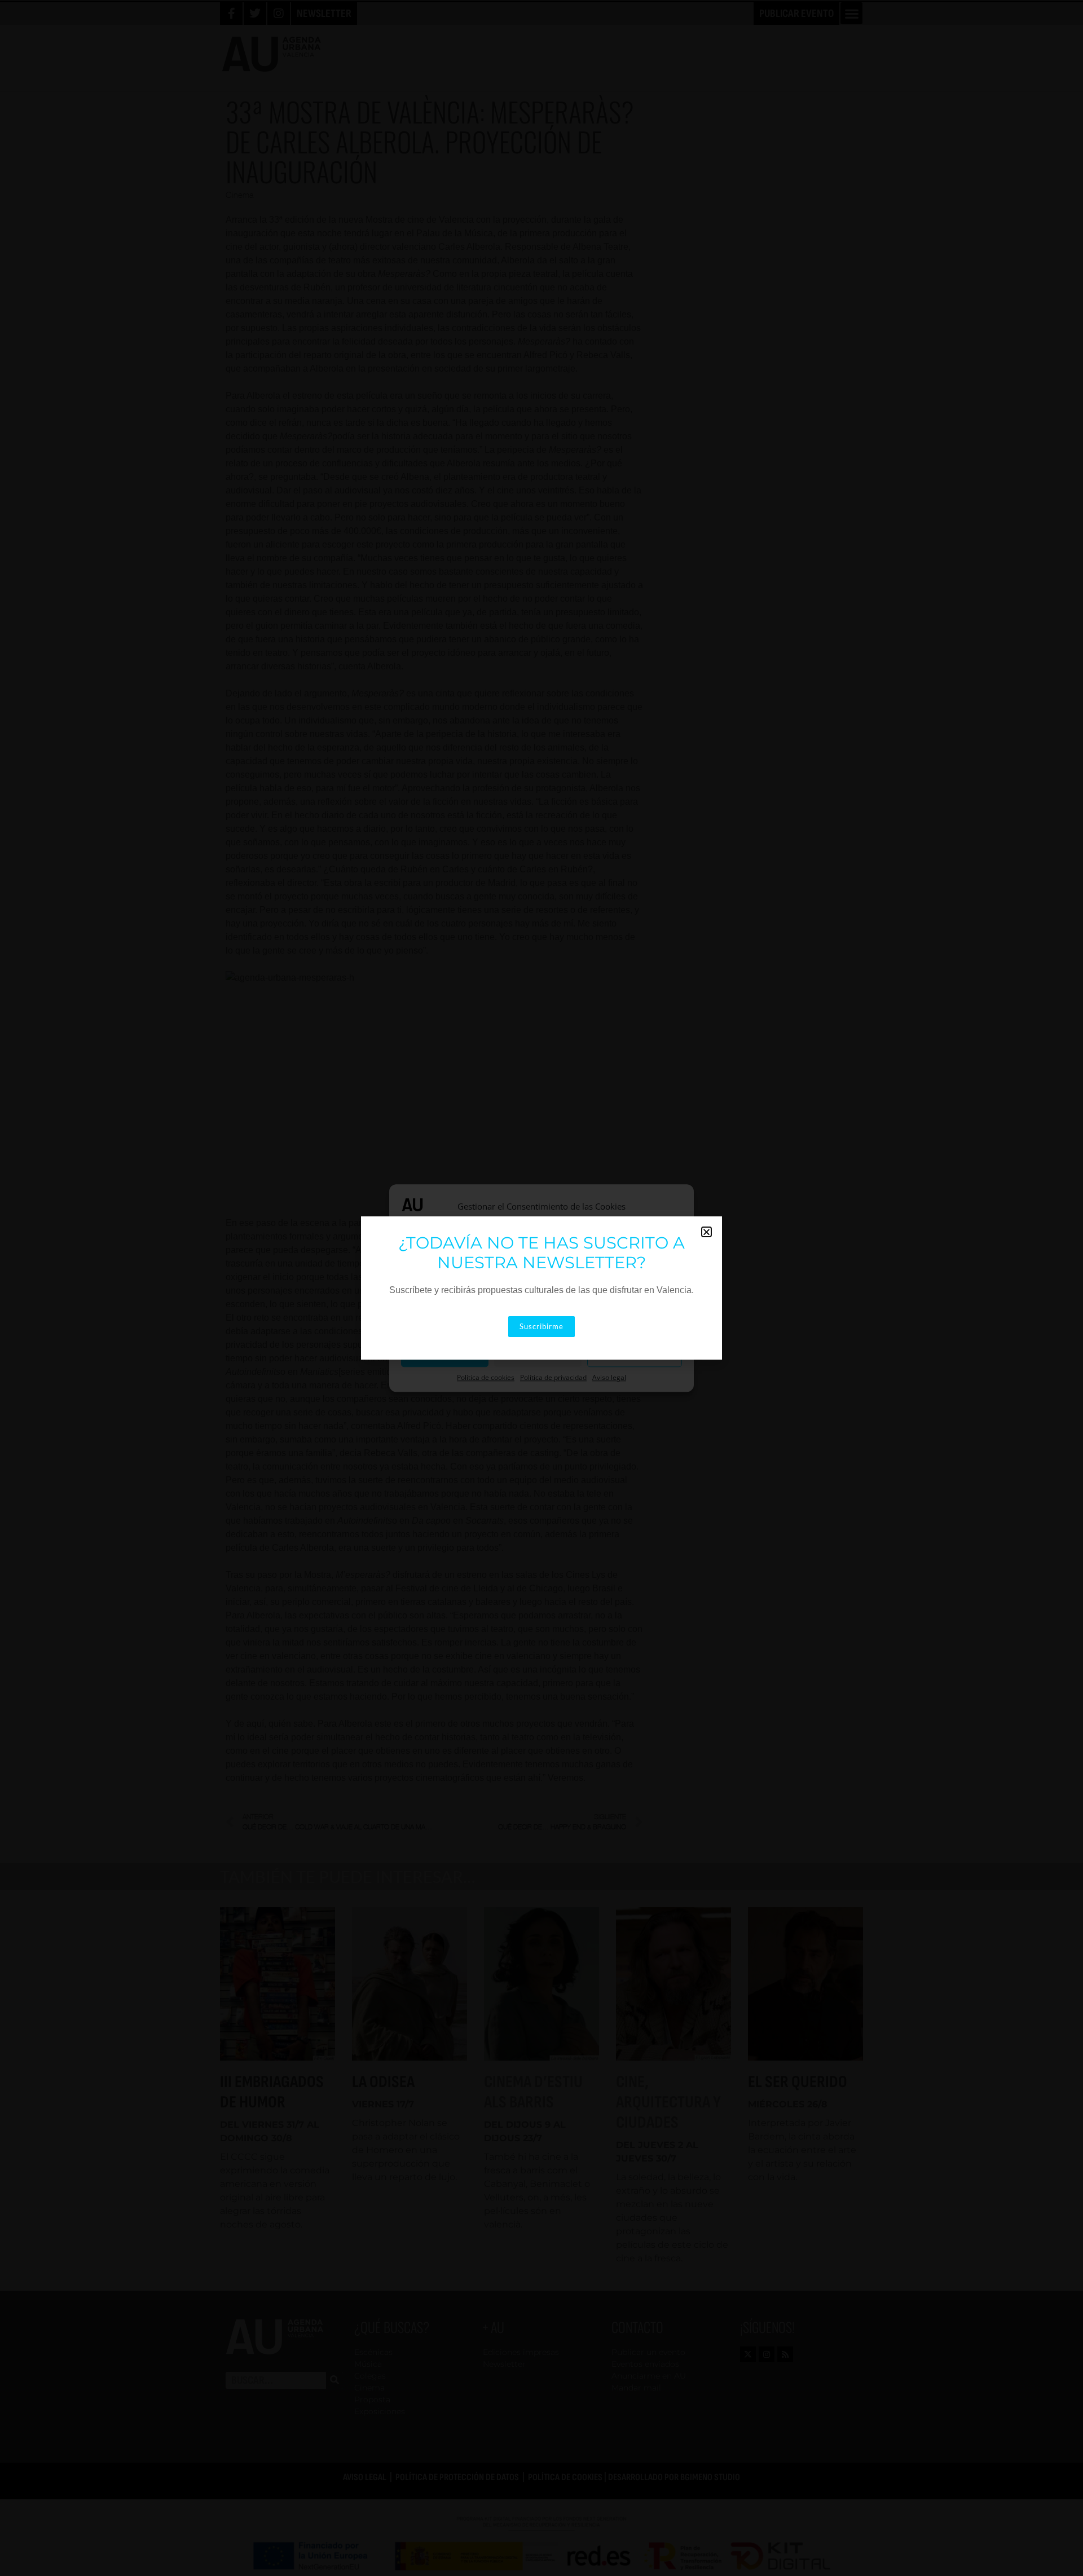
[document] (541, 1288)
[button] (706, 1232)
